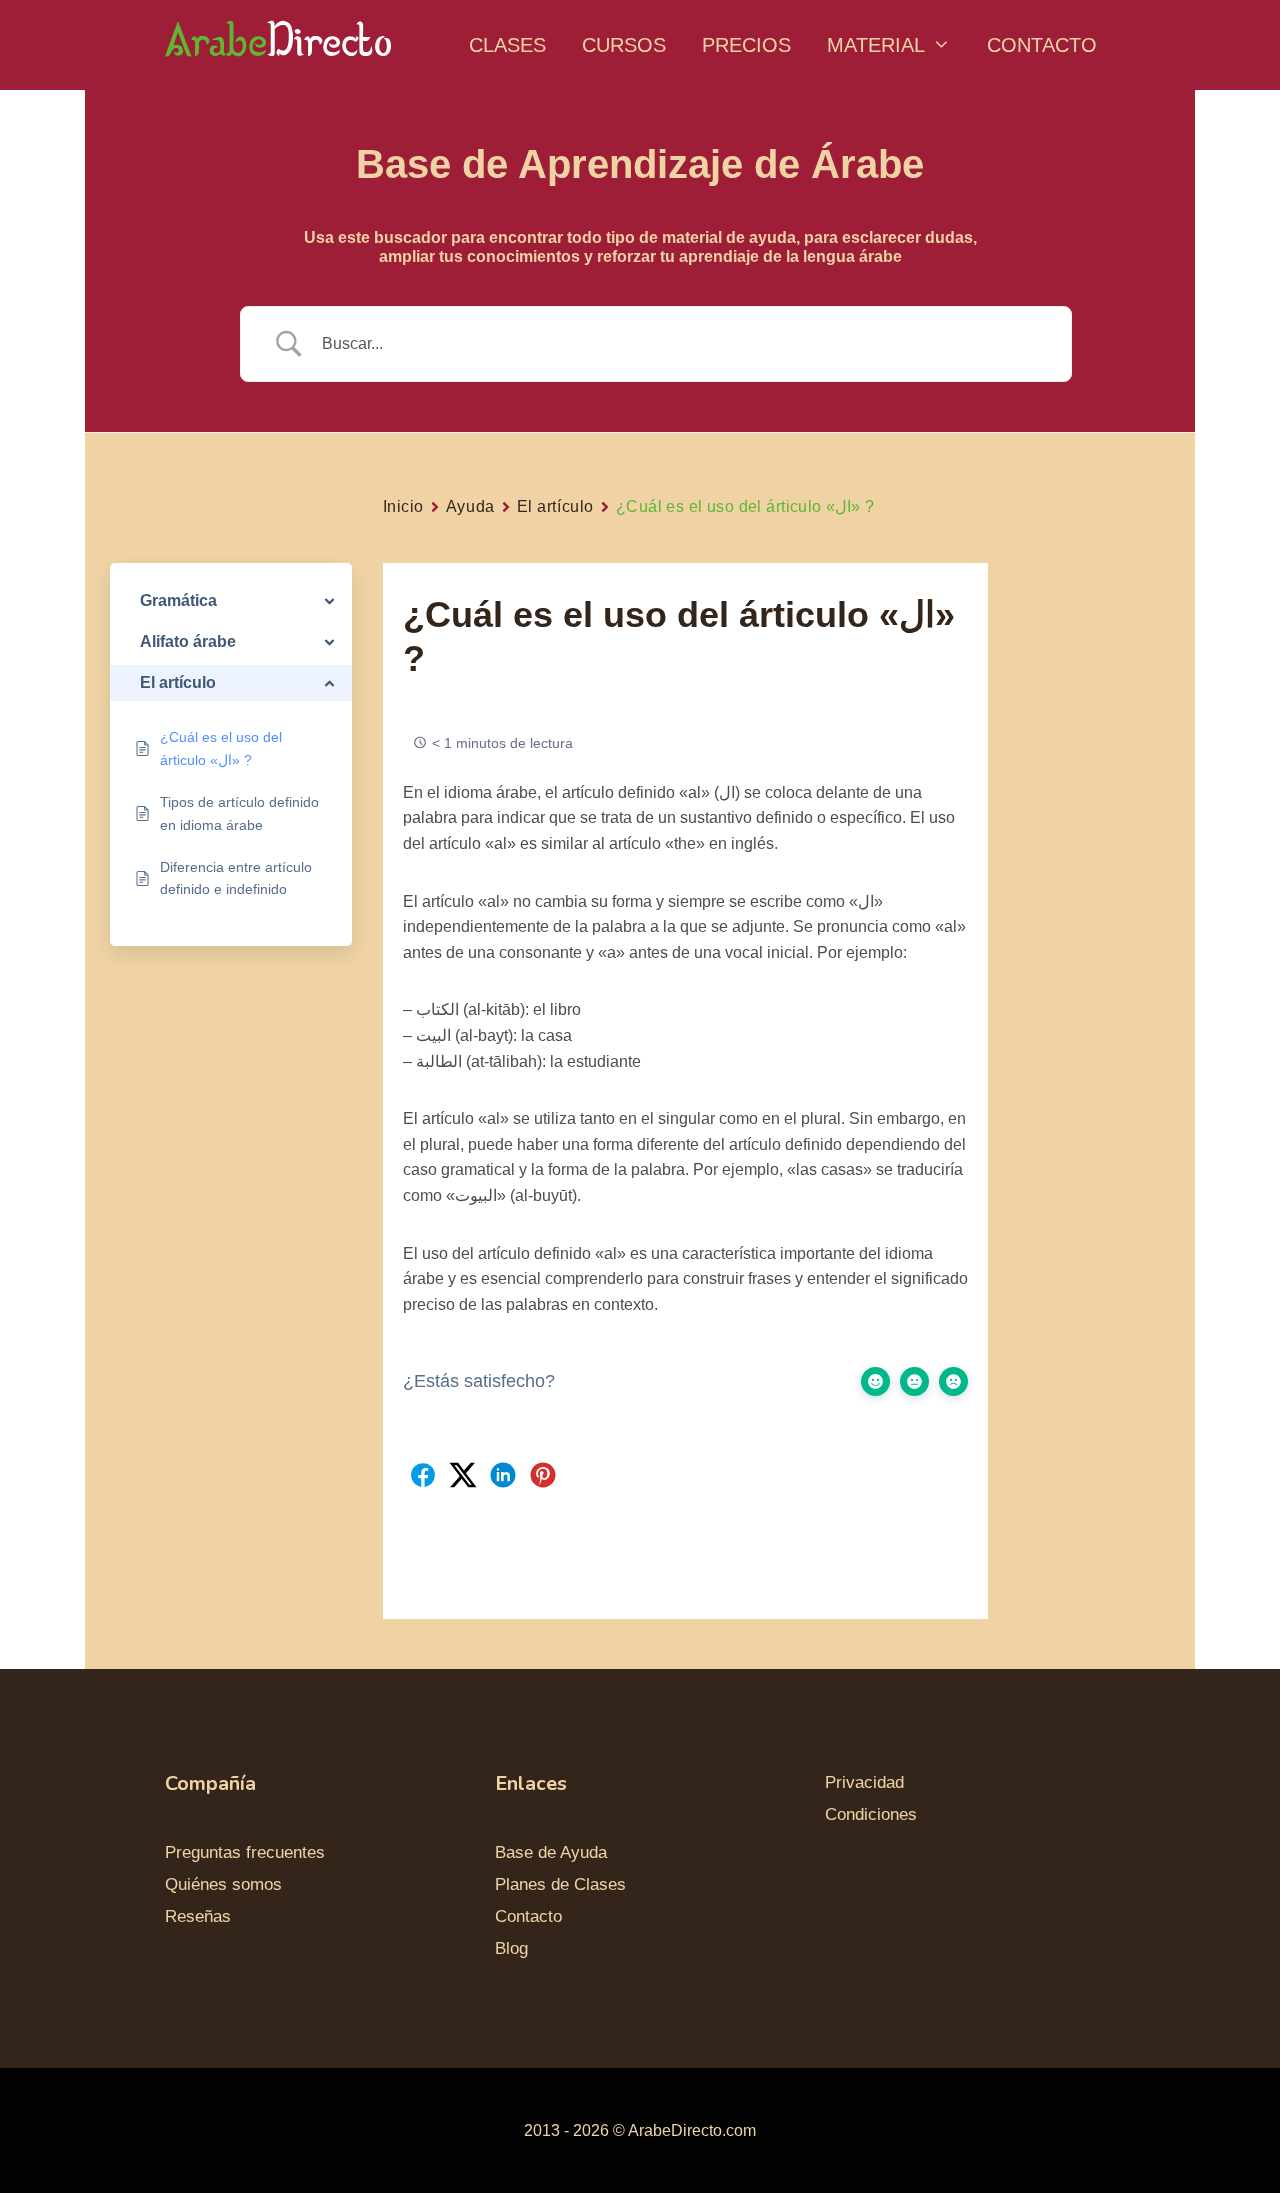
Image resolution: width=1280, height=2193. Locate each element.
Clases (507, 45)
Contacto (1042, 45)
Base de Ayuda (551, 1852)
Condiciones (871, 1814)
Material (876, 45)
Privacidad (864, 1782)
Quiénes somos (223, 1884)
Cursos (624, 45)
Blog (511, 1948)
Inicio (403, 506)
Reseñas (198, 1916)
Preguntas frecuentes (245, 1852)
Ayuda (470, 506)
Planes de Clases (560, 1884)
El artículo (555, 506)
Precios (746, 45)
